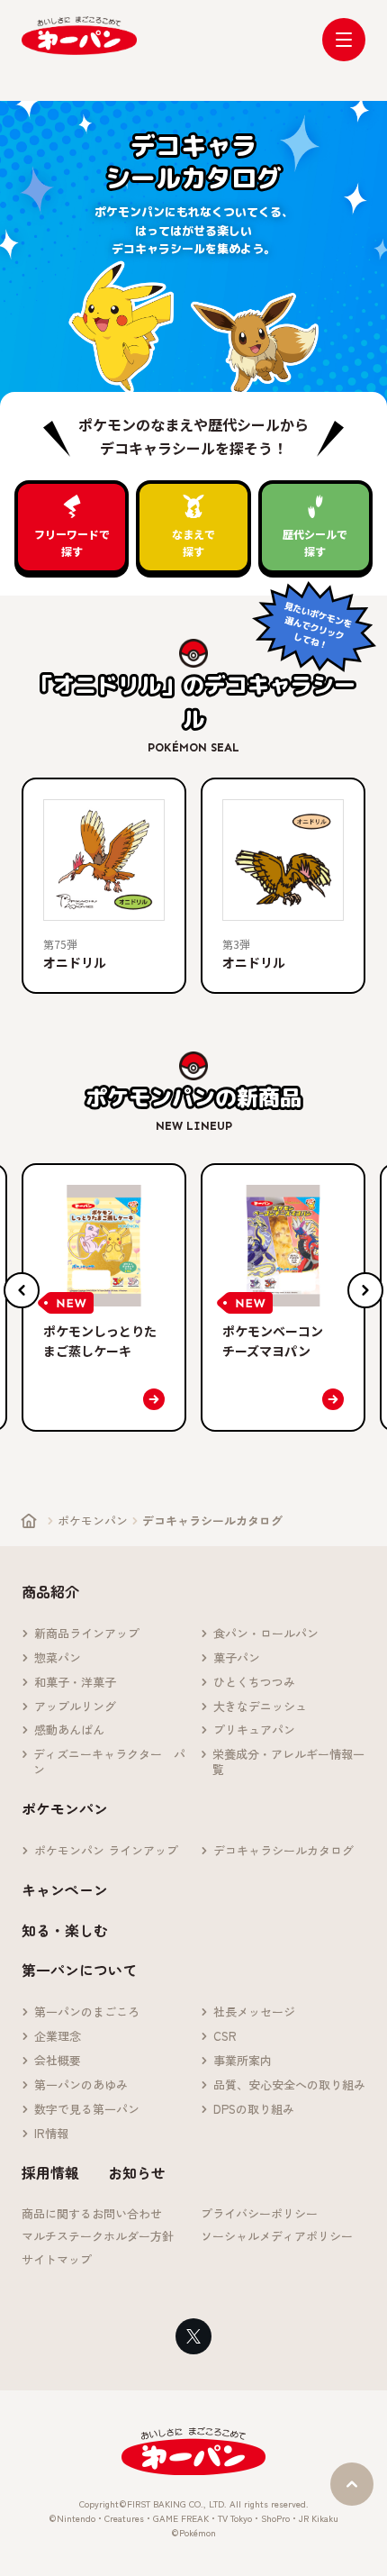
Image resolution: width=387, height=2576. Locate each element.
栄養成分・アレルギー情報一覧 (288, 1762)
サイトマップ (57, 2260)
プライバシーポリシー (259, 2214)
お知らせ (137, 2172)
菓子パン (237, 1658)
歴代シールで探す (315, 542)
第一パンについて (79, 1970)
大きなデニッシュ (260, 1707)
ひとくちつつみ (254, 1683)
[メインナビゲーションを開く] (344, 40)
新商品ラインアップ (87, 1634)
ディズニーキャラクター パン (109, 1762)
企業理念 (58, 2037)
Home (29, 1521)
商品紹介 (50, 1591)
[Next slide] (365, 1290)
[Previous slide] (22, 1290)
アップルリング (75, 1707)
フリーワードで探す (72, 542)
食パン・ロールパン (266, 1634)
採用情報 (50, 2172)
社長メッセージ (254, 2012)
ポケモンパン (93, 1520)
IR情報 (51, 2134)
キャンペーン (65, 1889)
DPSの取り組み (254, 2110)
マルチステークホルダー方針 (98, 2237)
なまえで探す (193, 542)
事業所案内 (243, 2061)
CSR (225, 2037)
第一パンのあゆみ (81, 2085)
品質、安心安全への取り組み (289, 2085)
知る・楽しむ (65, 1930)
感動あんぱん (69, 1730)
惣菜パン (58, 1658)
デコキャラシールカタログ (283, 1851)
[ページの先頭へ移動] (352, 2484)
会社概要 (58, 2061)
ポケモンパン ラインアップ (106, 1851)
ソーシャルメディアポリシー (277, 2237)
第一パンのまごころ (87, 2012)
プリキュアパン (254, 1730)
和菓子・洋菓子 (75, 1683)
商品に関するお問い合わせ (92, 2214)
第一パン (79, 36)
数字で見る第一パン (87, 2110)
